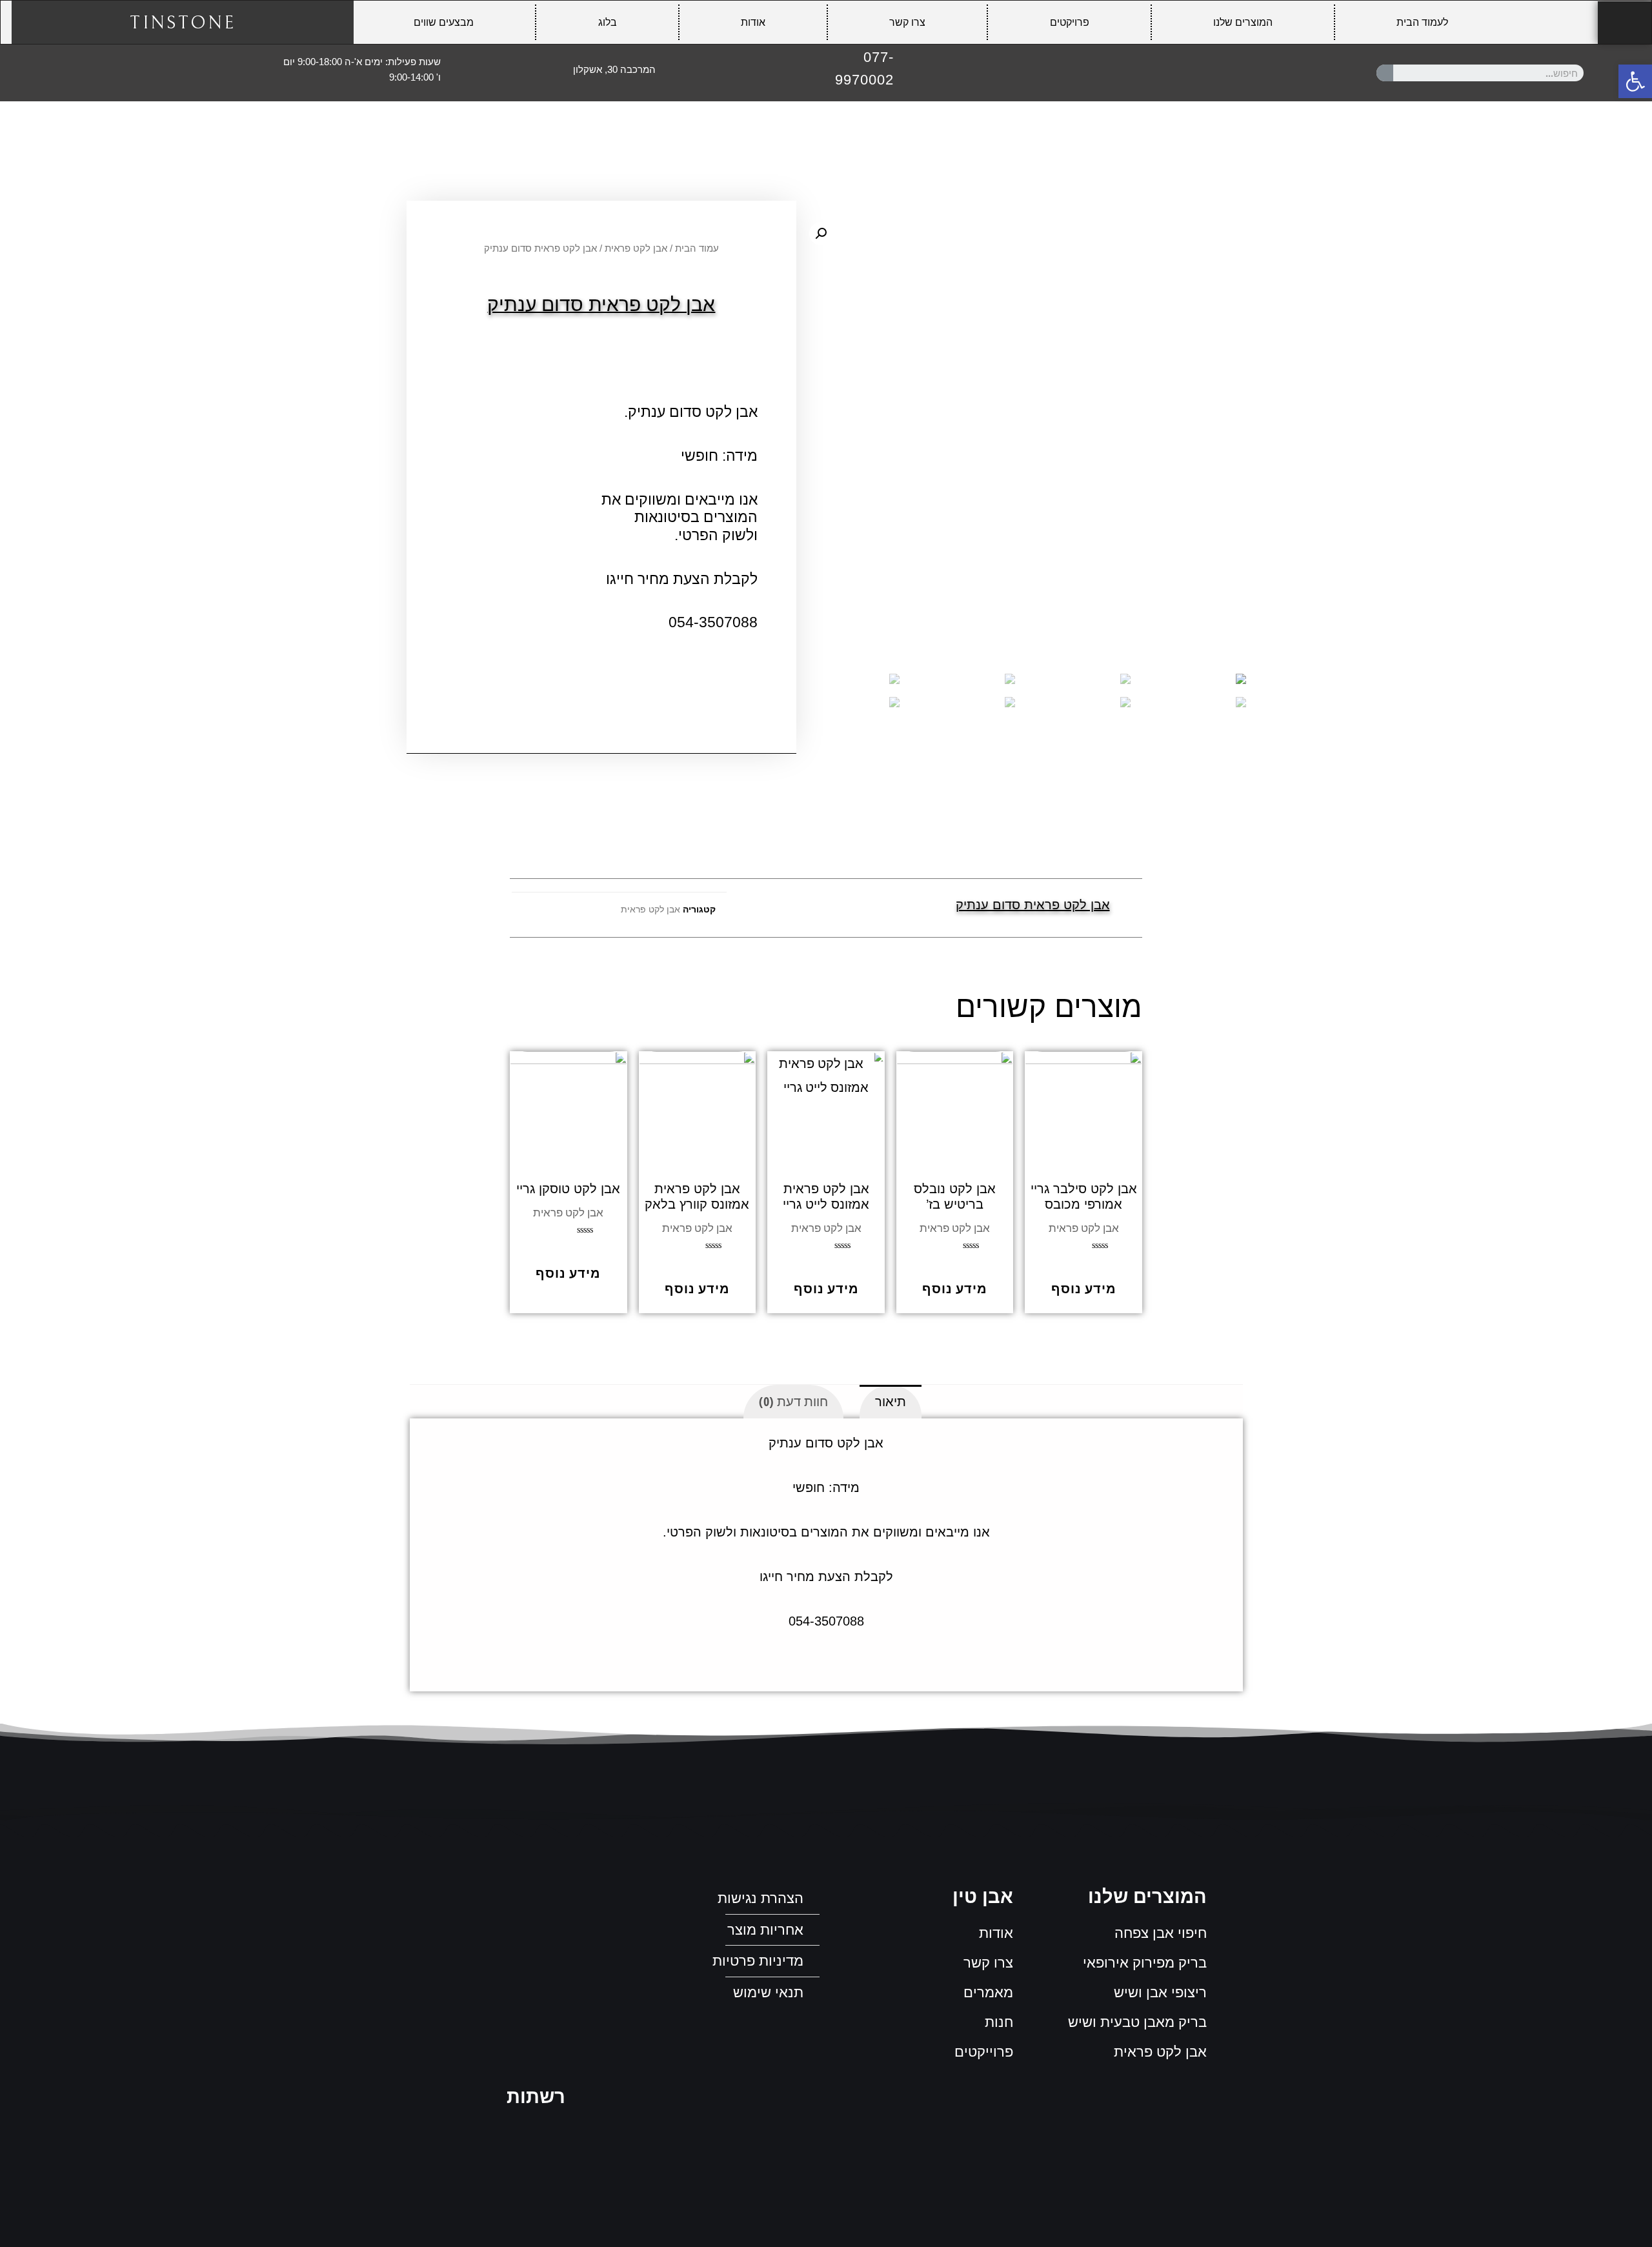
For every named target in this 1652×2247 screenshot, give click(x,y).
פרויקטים (1070, 22)
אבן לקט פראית (636, 248)
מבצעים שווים (444, 22)
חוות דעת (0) (793, 1401)
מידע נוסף (1084, 1288)
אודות (753, 22)
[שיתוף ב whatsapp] (811, 908)
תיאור (891, 1401)
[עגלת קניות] (1625, 23)
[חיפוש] (1385, 73)
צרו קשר (907, 22)
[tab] (891, 1402)
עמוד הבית (697, 248)
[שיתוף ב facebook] (841, 908)
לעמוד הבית (1422, 22)
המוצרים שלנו (1243, 22)
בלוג (608, 22)
